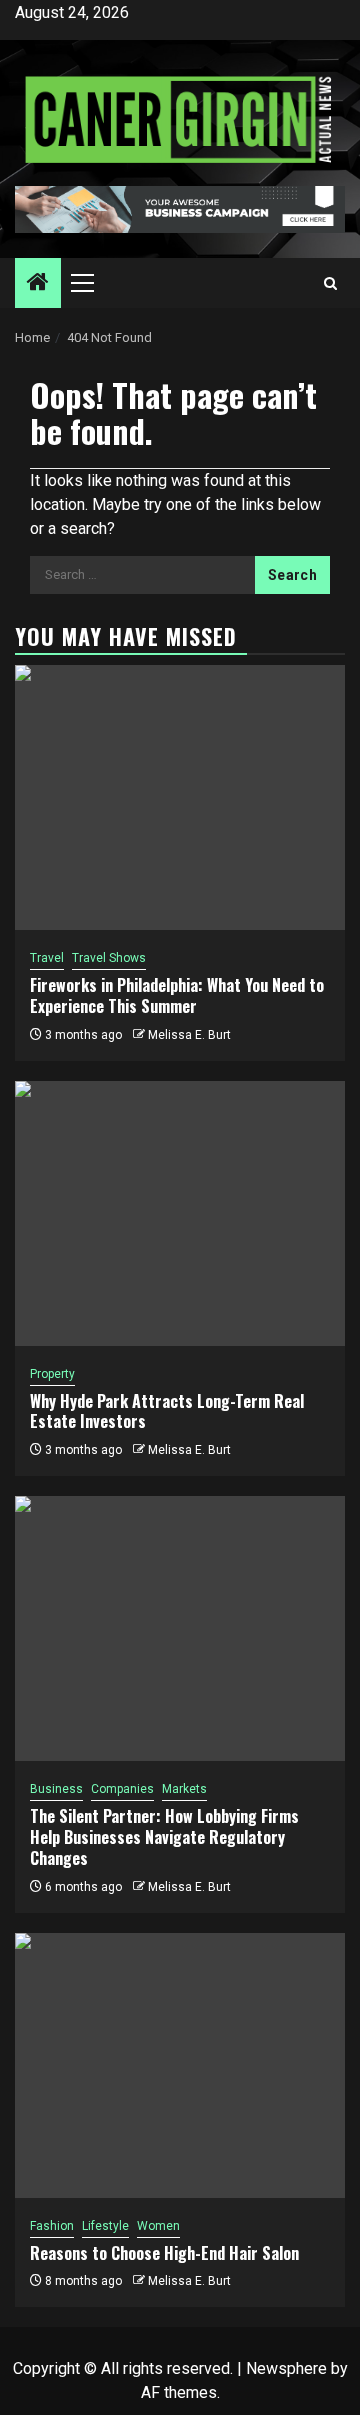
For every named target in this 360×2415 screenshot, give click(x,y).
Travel (47, 958)
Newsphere (286, 2368)
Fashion (52, 2226)
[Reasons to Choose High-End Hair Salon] (180, 2065)
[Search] (330, 283)
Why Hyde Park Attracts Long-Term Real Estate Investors (167, 1411)
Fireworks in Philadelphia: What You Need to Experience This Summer (177, 995)
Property (52, 1374)
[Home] (38, 284)
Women (158, 2226)
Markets (184, 1789)
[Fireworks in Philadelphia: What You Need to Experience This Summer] (180, 797)
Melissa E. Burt (189, 1035)
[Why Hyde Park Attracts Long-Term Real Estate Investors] (180, 1213)
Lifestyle (105, 2226)
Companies (122, 1789)
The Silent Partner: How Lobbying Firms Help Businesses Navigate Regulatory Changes (164, 1837)
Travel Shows (109, 958)
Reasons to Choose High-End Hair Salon (164, 2253)
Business (56, 1789)
